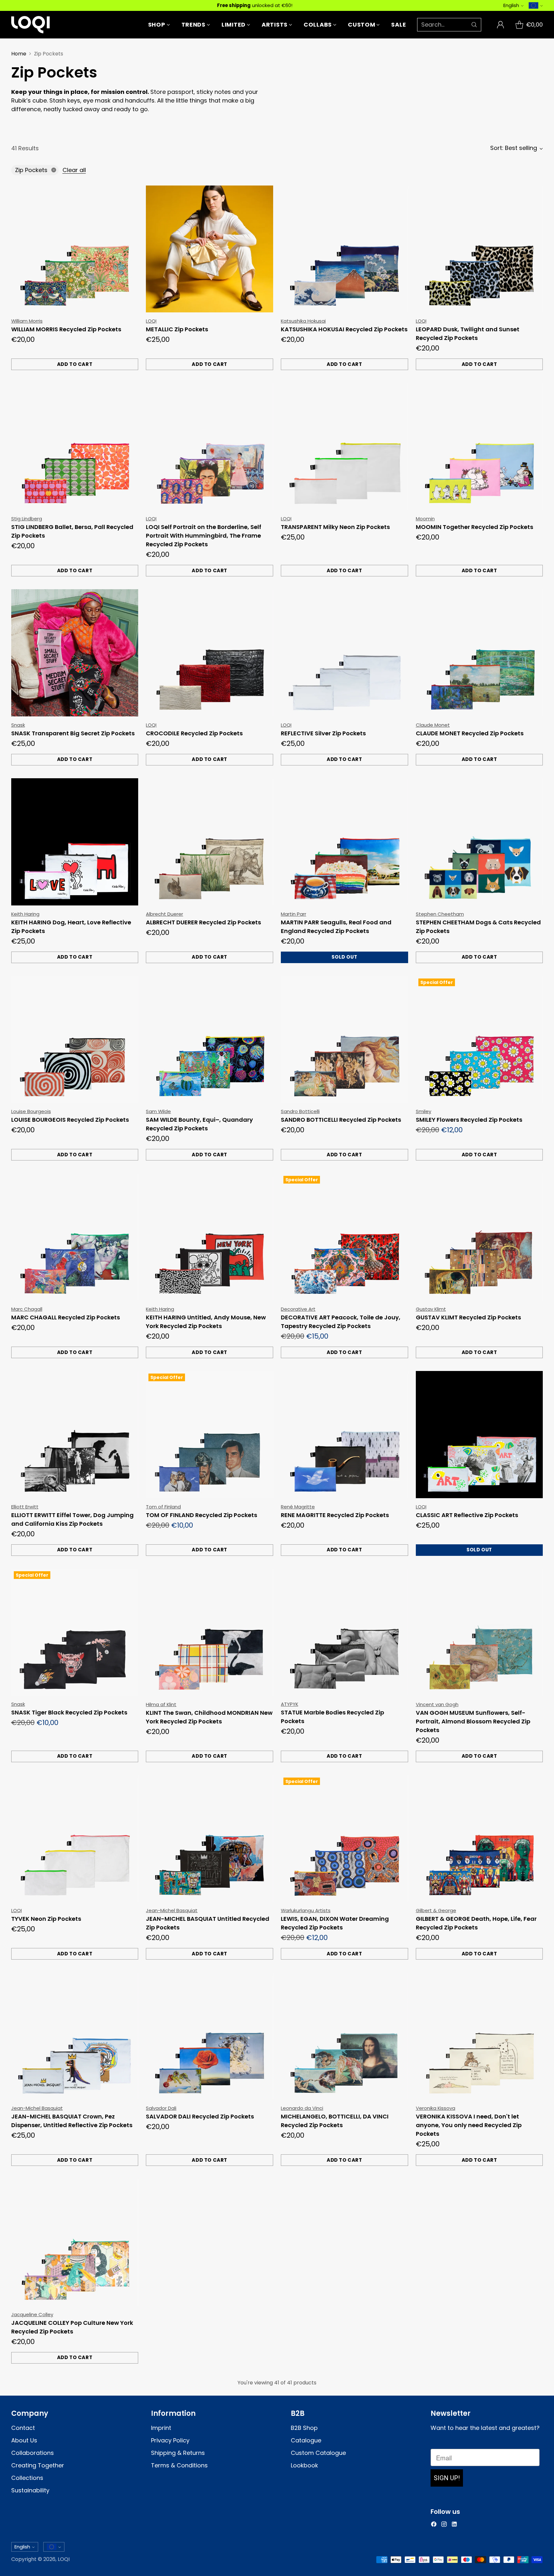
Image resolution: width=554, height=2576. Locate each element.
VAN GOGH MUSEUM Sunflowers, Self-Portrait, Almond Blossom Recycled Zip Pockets (473, 1721)
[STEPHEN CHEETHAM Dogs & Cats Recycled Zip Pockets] (479, 842)
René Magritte (298, 1507)
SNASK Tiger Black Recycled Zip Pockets (69, 1712)
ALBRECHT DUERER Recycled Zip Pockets (203, 922)
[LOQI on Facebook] (434, 2525)
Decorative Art (298, 1309)
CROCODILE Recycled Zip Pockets (194, 733)
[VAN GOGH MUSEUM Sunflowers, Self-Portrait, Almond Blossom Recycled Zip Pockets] (479, 1632)
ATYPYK (290, 1704)
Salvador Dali (161, 2108)
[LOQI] (30, 25)
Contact (23, 2428)
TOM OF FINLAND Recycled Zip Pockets (201, 1515)
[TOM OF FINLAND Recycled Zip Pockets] (210, 1435)
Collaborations (33, 2453)
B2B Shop (304, 2428)
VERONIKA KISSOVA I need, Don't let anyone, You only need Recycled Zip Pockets (469, 2125)
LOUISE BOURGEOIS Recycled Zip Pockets (70, 1120)
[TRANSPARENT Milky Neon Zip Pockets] (344, 446)
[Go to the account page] (500, 25)
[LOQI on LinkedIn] (454, 2525)
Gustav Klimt (431, 1309)
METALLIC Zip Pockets (177, 329)
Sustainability (30, 2490)
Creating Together (38, 2465)
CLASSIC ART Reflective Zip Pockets (467, 1515)
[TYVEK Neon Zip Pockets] (75, 1839)
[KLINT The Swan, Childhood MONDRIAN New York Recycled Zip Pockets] (210, 1632)
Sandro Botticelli (300, 1111)
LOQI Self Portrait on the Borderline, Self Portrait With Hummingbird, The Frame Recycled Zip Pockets (204, 536)
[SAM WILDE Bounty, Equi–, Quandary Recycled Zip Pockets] (210, 1040)
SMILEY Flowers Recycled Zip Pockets (469, 1120)
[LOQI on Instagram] (444, 2525)
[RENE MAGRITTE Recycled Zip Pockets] (344, 1435)
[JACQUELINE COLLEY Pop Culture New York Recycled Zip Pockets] (75, 2242)
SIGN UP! (447, 2478)
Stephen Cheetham (440, 914)
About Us (24, 2440)
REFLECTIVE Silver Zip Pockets (323, 733)
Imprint (161, 2428)
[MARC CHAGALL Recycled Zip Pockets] (75, 1237)
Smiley (424, 1111)
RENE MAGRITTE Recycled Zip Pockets (335, 1515)
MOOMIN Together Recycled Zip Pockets (474, 527)
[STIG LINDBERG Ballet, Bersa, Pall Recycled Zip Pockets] (75, 446)
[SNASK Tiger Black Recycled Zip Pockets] (75, 1632)
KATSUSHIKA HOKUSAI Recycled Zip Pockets (344, 329)
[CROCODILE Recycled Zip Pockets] (210, 653)
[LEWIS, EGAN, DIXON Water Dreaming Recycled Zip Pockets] (344, 1839)
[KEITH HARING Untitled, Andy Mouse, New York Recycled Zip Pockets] (210, 1237)
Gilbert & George (436, 1910)
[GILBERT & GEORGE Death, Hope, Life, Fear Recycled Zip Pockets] (479, 1839)
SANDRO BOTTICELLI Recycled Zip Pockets (341, 1120)
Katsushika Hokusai (303, 321)
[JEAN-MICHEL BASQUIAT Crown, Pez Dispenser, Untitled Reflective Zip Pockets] (75, 2036)
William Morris (27, 321)
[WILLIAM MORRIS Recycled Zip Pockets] (75, 249)
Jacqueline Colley (32, 2314)
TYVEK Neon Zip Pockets (46, 1919)
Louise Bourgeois (31, 1111)
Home (19, 54)
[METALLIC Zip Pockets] (210, 249)
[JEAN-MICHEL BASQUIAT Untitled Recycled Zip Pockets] (210, 1839)
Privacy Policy (170, 2440)
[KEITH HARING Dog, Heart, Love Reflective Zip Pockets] (75, 842)
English (511, 5)
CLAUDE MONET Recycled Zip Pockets (470, 733)
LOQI (151, 321)
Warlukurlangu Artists (306, 1910)
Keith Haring (25, 914)
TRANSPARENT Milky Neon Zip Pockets (335, 527)
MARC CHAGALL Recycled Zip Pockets (66, 1317)
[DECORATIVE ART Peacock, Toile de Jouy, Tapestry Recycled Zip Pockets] (344, 1237)
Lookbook (304, 2465)
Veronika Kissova (436, 2108)
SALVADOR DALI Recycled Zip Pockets (200, 2116)
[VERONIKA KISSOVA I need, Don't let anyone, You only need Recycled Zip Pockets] (479, 2036)
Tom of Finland (163, 1507)
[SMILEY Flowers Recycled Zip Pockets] (479, 1040)
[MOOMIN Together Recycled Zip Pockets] (479, 446)
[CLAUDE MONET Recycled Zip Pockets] (479, 653)
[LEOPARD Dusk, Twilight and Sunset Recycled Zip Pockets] (479, 249)
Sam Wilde (158, 1111)
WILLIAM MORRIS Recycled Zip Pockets (66, 329)
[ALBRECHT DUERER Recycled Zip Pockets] (210, 842)
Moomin (425, 519)
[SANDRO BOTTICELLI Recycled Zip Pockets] (344, 1040)
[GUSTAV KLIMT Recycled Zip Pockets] (479, 1237)
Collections (27, 2478)
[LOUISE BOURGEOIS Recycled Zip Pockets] (75, 1040)
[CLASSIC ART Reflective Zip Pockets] (479, 1435)
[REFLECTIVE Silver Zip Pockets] (344, 653)
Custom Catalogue (318, 2453)
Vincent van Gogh (437, 1704)
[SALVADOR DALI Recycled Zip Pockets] (210, 2036)
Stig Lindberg (27, 519)
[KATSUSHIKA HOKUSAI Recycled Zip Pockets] (344, 249)
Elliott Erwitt (25, 1507)
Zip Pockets (31, 170)
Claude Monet (433, 725)
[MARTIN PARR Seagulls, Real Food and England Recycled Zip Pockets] (344, 842)
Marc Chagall (27, 1309)
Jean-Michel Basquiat (172, 1910)
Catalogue (306, 2440)
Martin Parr (294, 914)
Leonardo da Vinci (302, 2108)
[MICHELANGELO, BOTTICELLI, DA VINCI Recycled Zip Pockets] (344, 2036)
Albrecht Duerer (164, 914)
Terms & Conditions (179, 2465)
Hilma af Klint (161, 1704)
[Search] (474, 25)
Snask (18, 725)
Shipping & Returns (178, 2453)
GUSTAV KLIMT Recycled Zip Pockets (468, 1317)
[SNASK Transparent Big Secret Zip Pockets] (75, 653)
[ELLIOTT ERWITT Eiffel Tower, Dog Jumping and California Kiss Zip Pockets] (75, 1435)
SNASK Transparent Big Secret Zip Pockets (73, 733)
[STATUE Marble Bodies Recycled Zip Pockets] (344, 1632)
